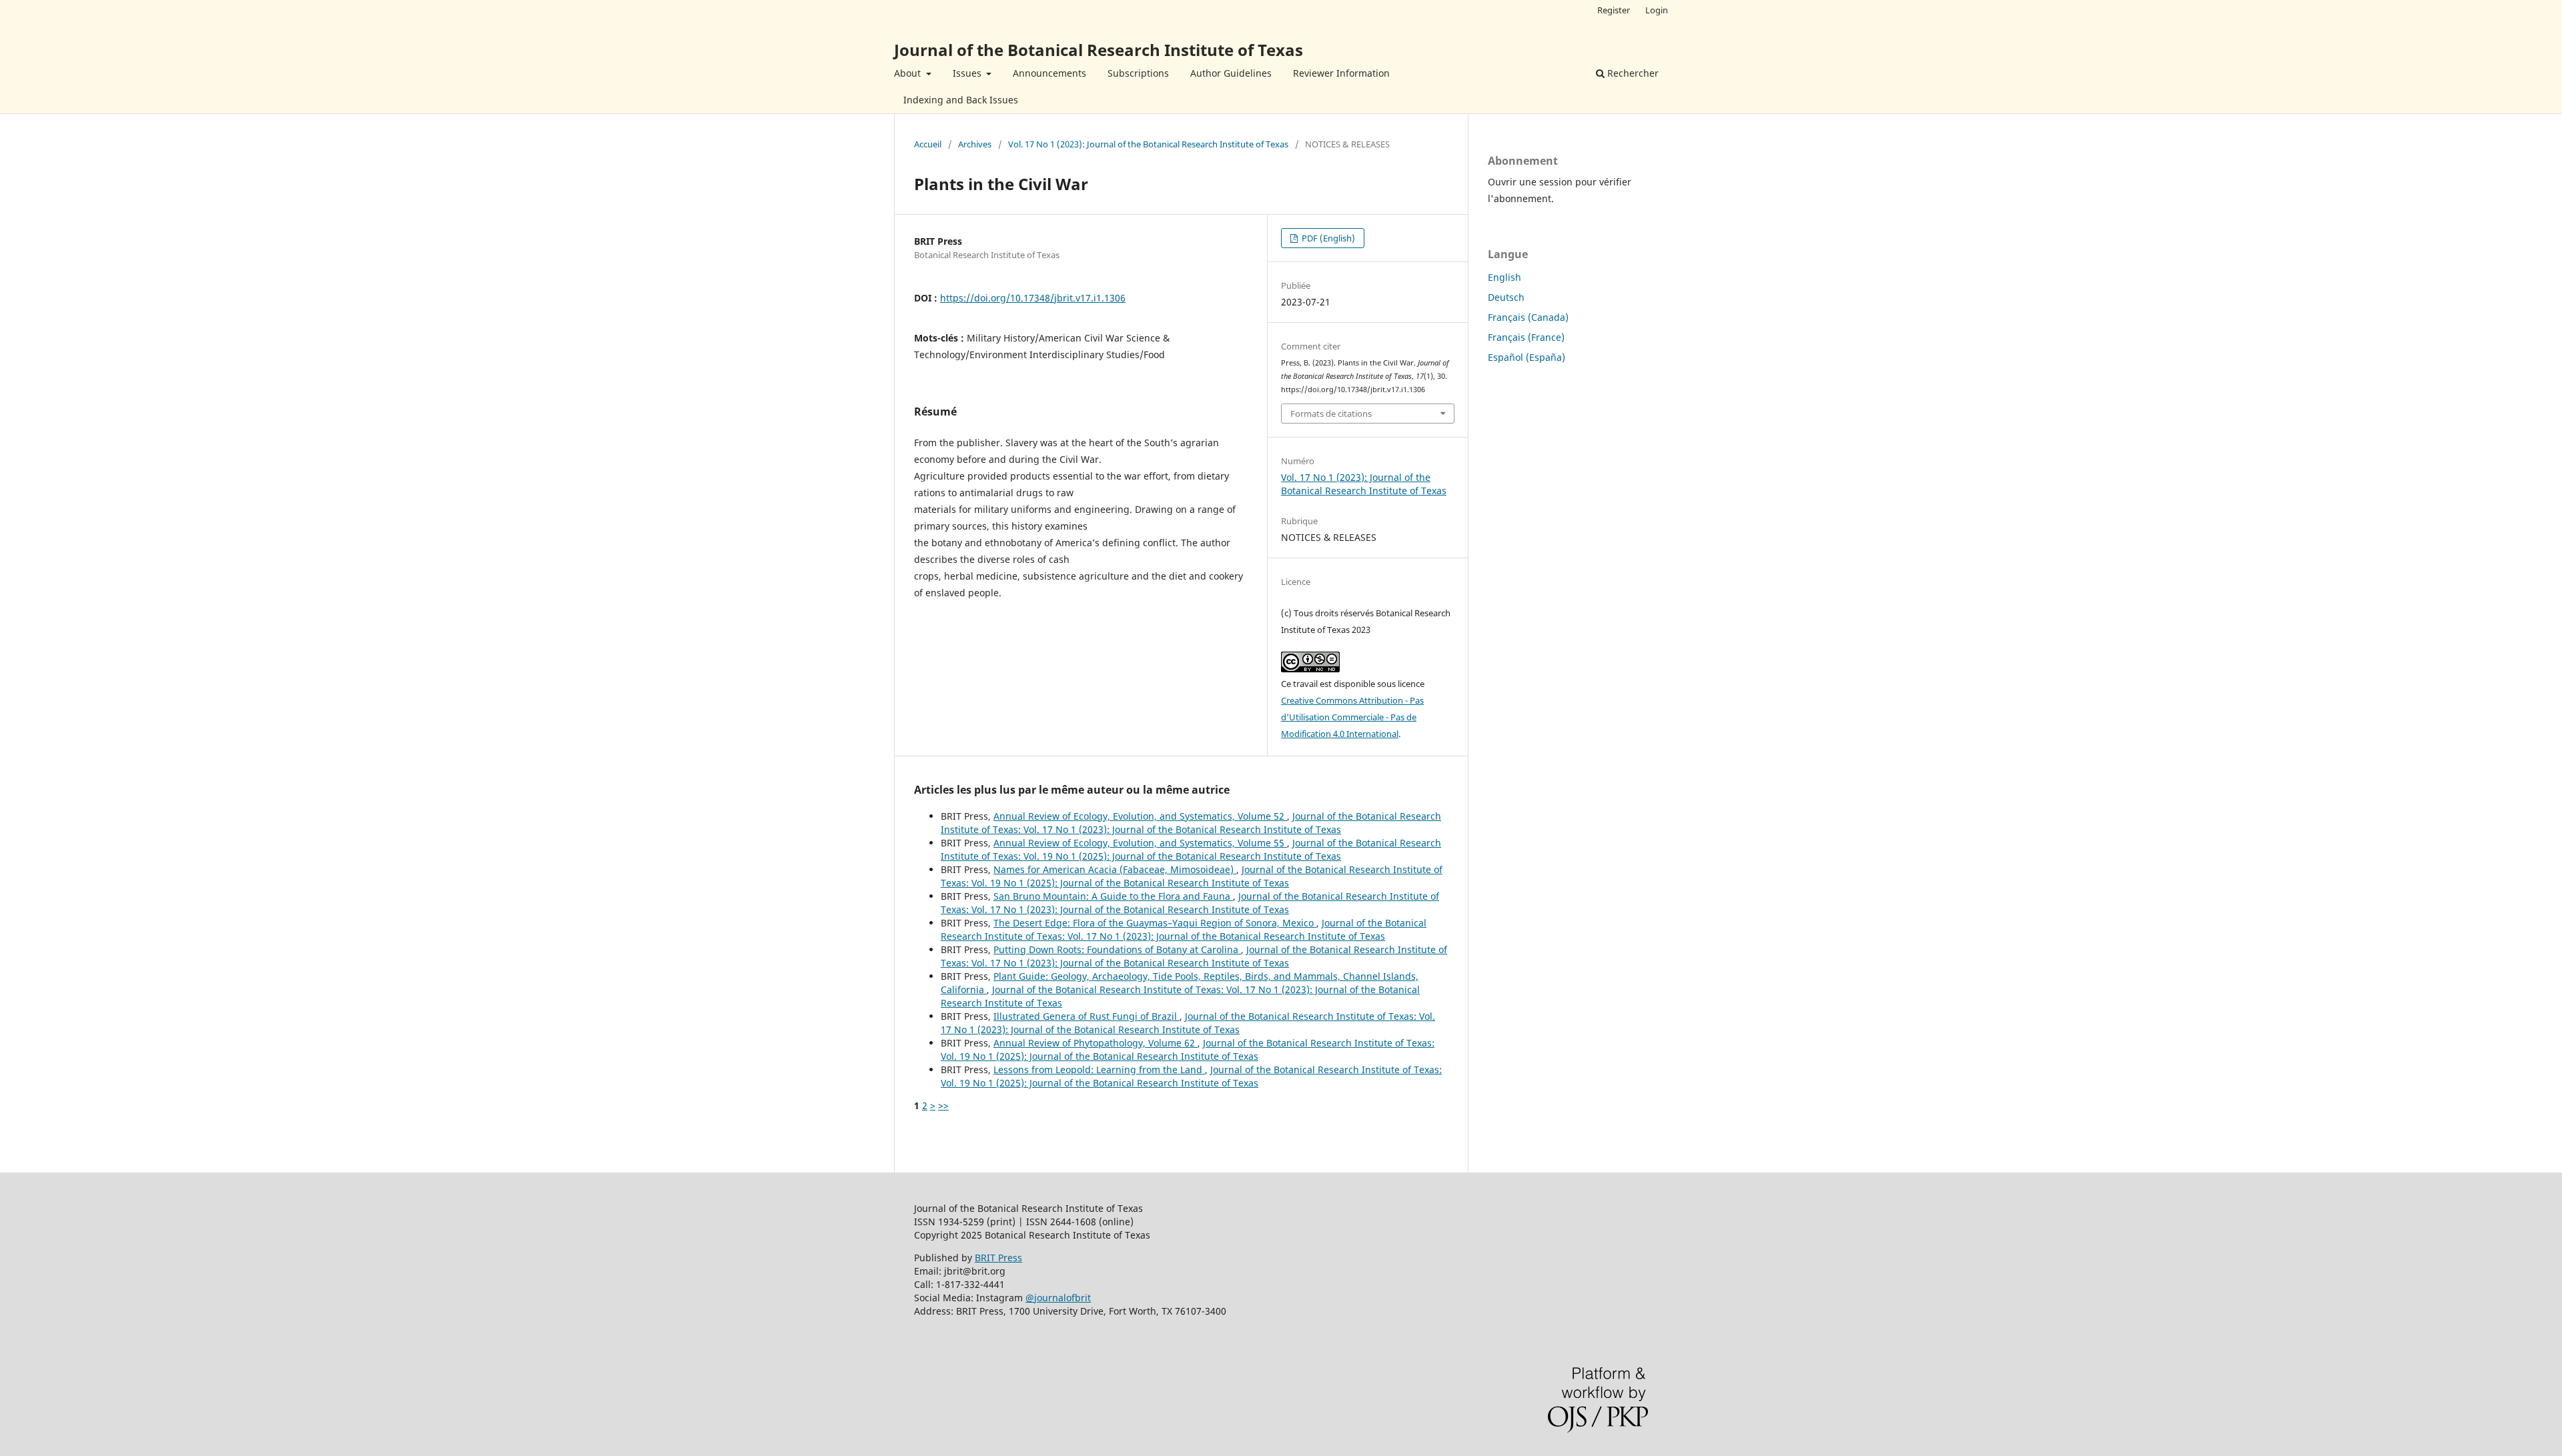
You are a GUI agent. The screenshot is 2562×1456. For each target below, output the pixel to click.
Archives (975, 144)
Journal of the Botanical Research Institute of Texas (1099, 50)
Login (1657, 10)
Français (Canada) (1528, 317)
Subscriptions (1138, 73)
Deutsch (1506, 297)
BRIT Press (998, 1258)
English (1505, 277)
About (909, 73)
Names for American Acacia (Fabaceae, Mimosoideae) (1115, 869)
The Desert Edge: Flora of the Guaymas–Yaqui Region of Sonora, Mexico (1155, 923)
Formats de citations (1331, 414)
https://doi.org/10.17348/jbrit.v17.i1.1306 (1033, 298)
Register (1614, 10)
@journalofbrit (1058, 1298)
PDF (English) (1327, 238)
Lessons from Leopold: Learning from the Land (1099, 1069)
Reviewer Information (1341, 73)
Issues (968, 73)
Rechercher (1632, 73)
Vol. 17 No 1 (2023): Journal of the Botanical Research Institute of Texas (1148, 144)
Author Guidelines (1231, 73)
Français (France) (1526, 337)
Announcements (1049, 73)
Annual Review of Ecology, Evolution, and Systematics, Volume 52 (1140, 816)
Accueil (928, 144)
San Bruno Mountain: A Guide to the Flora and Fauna (1113, 896)
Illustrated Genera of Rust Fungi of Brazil (1087, 1016)
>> (943, 1106)
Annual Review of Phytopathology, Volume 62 (1096, 1043)
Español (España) (1527, 357)
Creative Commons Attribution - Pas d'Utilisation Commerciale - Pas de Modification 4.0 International (1352, 717)
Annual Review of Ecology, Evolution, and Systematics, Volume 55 (1140, 843)
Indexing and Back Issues (961, 100)
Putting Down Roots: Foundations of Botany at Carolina (1117, 949)
